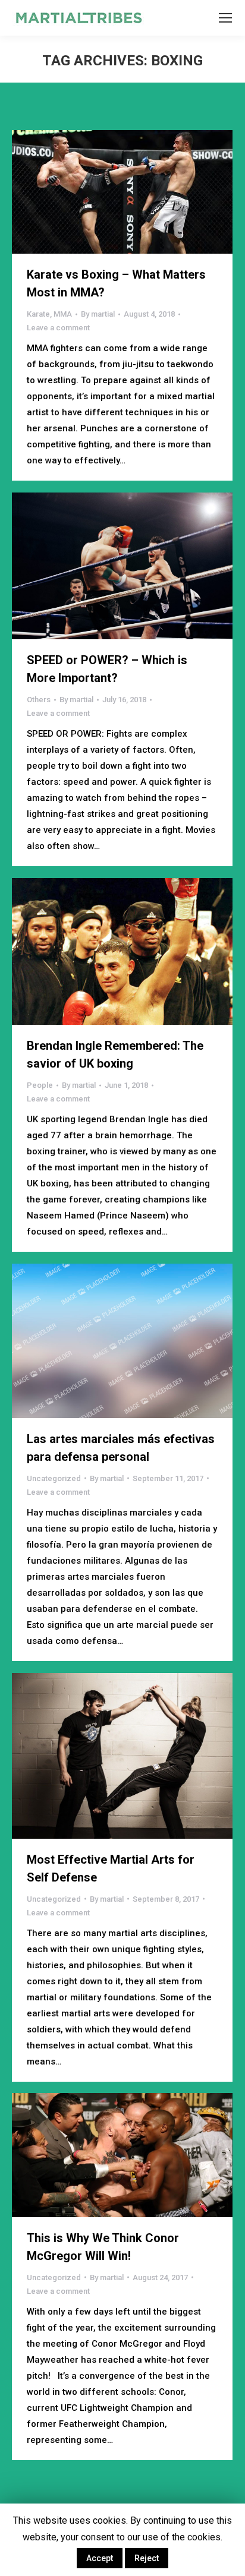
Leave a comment (58, 328)
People (40, 1085)
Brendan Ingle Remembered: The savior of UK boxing (115, 1055)
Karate (38, 314)
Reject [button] (147, 2558)
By (98, 314)
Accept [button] (100, 2558)
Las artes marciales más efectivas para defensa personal (121, 1448)
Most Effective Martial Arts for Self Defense (111, 1868)
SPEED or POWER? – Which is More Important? (107, 669)
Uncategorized (54, 1478)
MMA (63, 314)
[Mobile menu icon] (225, 18)
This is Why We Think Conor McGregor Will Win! (103, 2247)
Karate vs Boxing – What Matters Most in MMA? (116, 283)
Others (39, 700)
